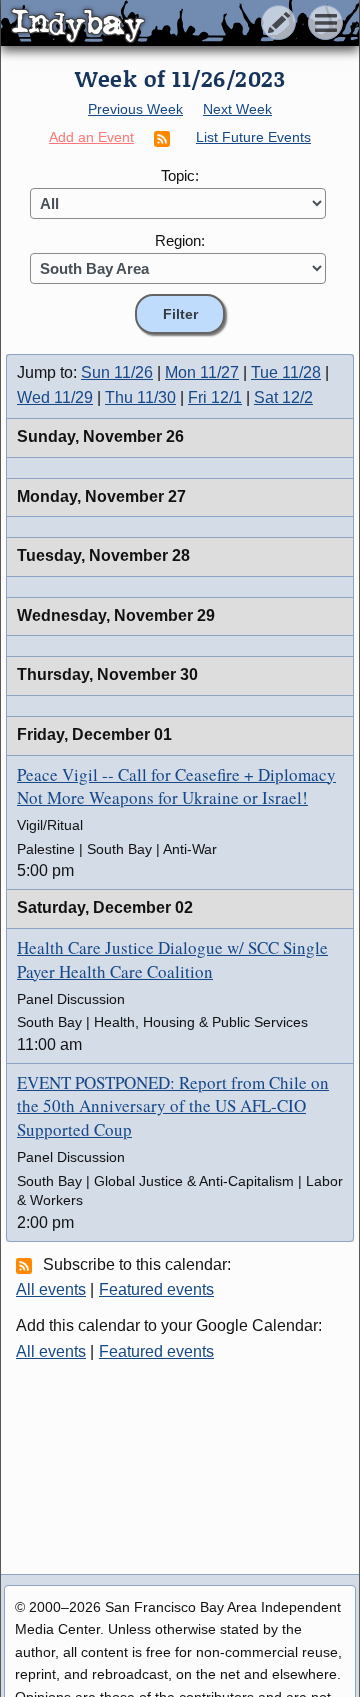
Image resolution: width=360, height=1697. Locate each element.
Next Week (237, 109)
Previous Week (135, 109)
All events (51, 1289)
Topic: (180, 175)
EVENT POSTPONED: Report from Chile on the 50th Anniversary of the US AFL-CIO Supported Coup (173, 1106)
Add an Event (91, 137)
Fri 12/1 (215, 397)
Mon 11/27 (202, 372)
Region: (180, 240)
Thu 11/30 (140, 397)
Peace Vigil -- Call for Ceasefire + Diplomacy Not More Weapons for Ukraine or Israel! (176, 786)
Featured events (156, 1289)
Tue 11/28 (286, 372)
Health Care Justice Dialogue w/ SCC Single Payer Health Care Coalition (172, 959)
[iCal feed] (27, 1265)
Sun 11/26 (117, 372)
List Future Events (253, 137)
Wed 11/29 (55, 397)
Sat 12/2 (283, 397)
